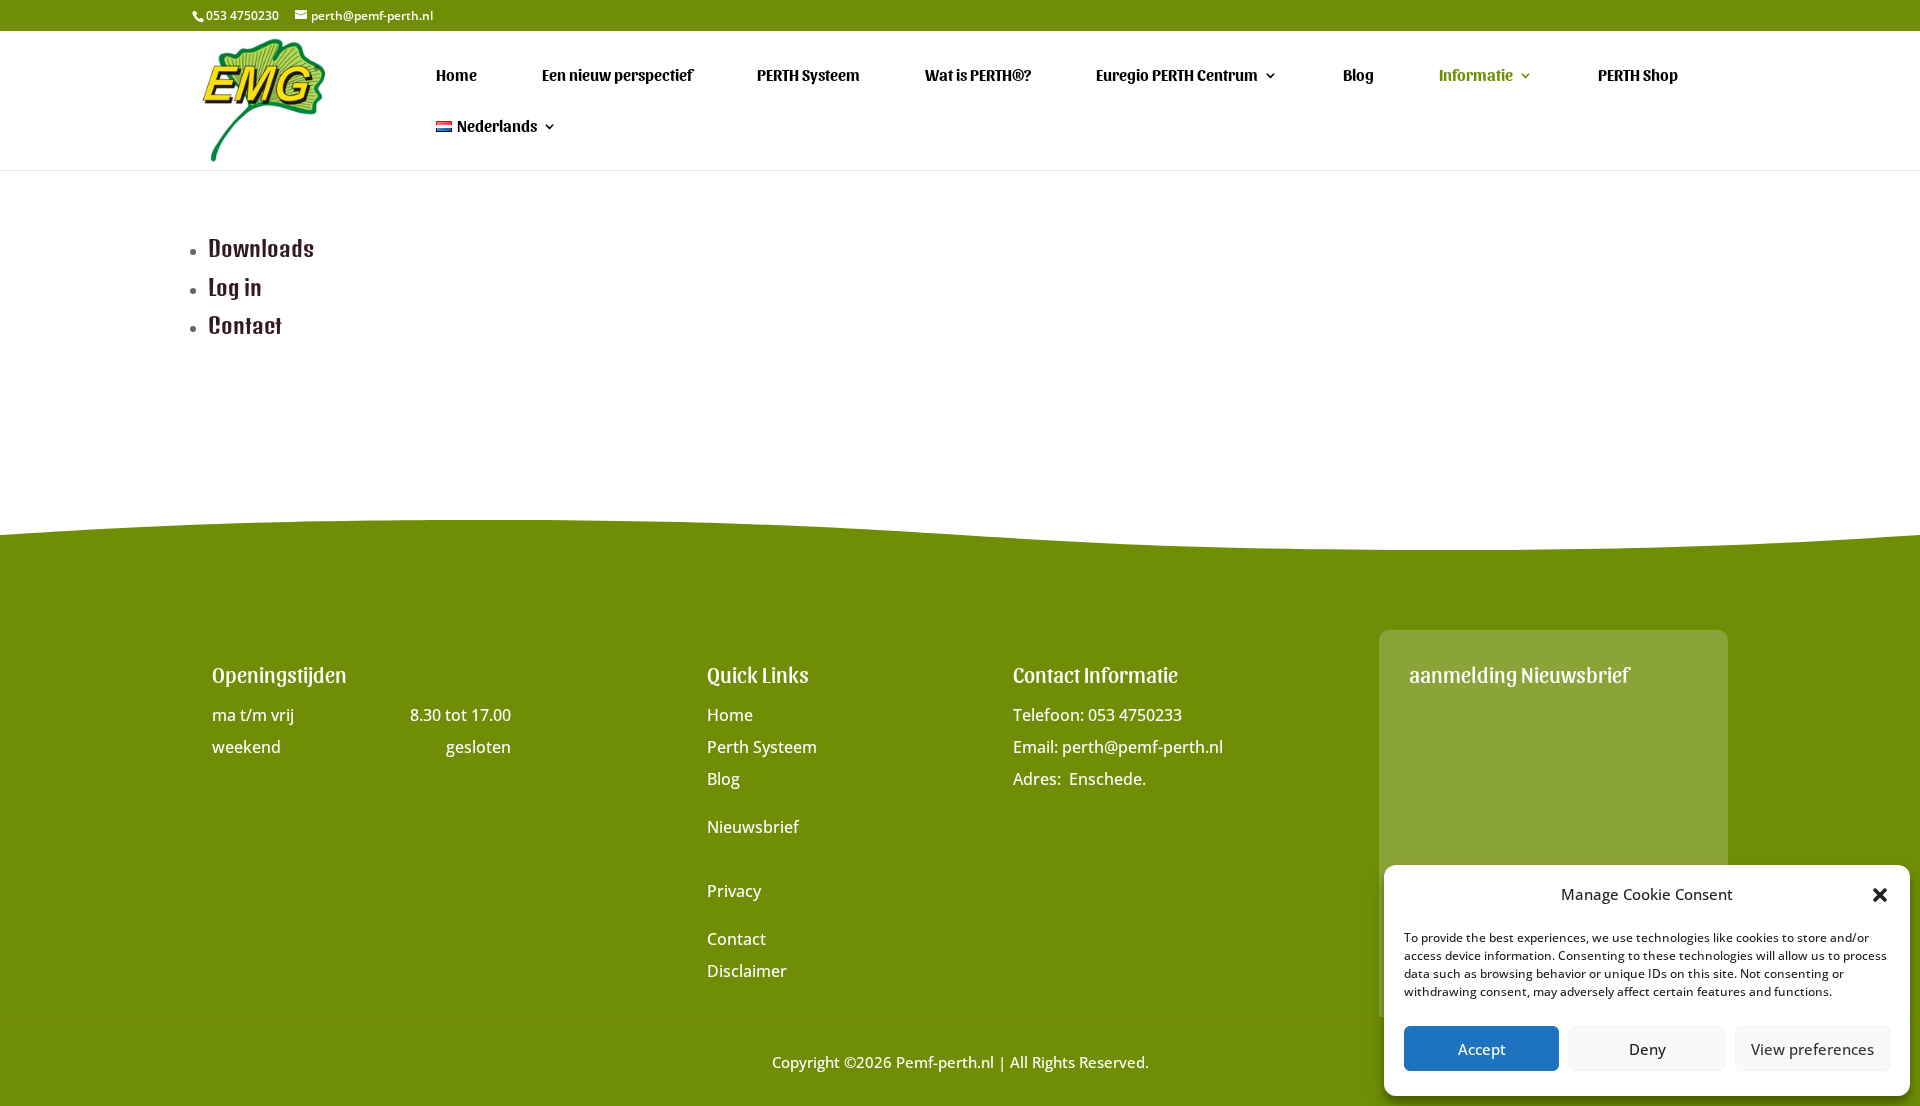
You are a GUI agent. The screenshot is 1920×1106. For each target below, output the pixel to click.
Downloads (261, 248)
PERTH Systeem (808, 76)
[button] (1880, 895)
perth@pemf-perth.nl (1142, 747)
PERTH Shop (1638, 76)
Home (456, 76)
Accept (1482, 1049)
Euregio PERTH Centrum (1177, 76)
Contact (245, 325)
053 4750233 (1135, 715)
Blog (1358, 76)
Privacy (734, 891)
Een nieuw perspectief (617, 76)
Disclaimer (747, 971)
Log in (235, 287)
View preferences (1812, 1049)
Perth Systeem (762, 747)
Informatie (1476, 76)
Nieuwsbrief (753, 827)
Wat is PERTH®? (978, 76)
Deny (1647, 1049)
